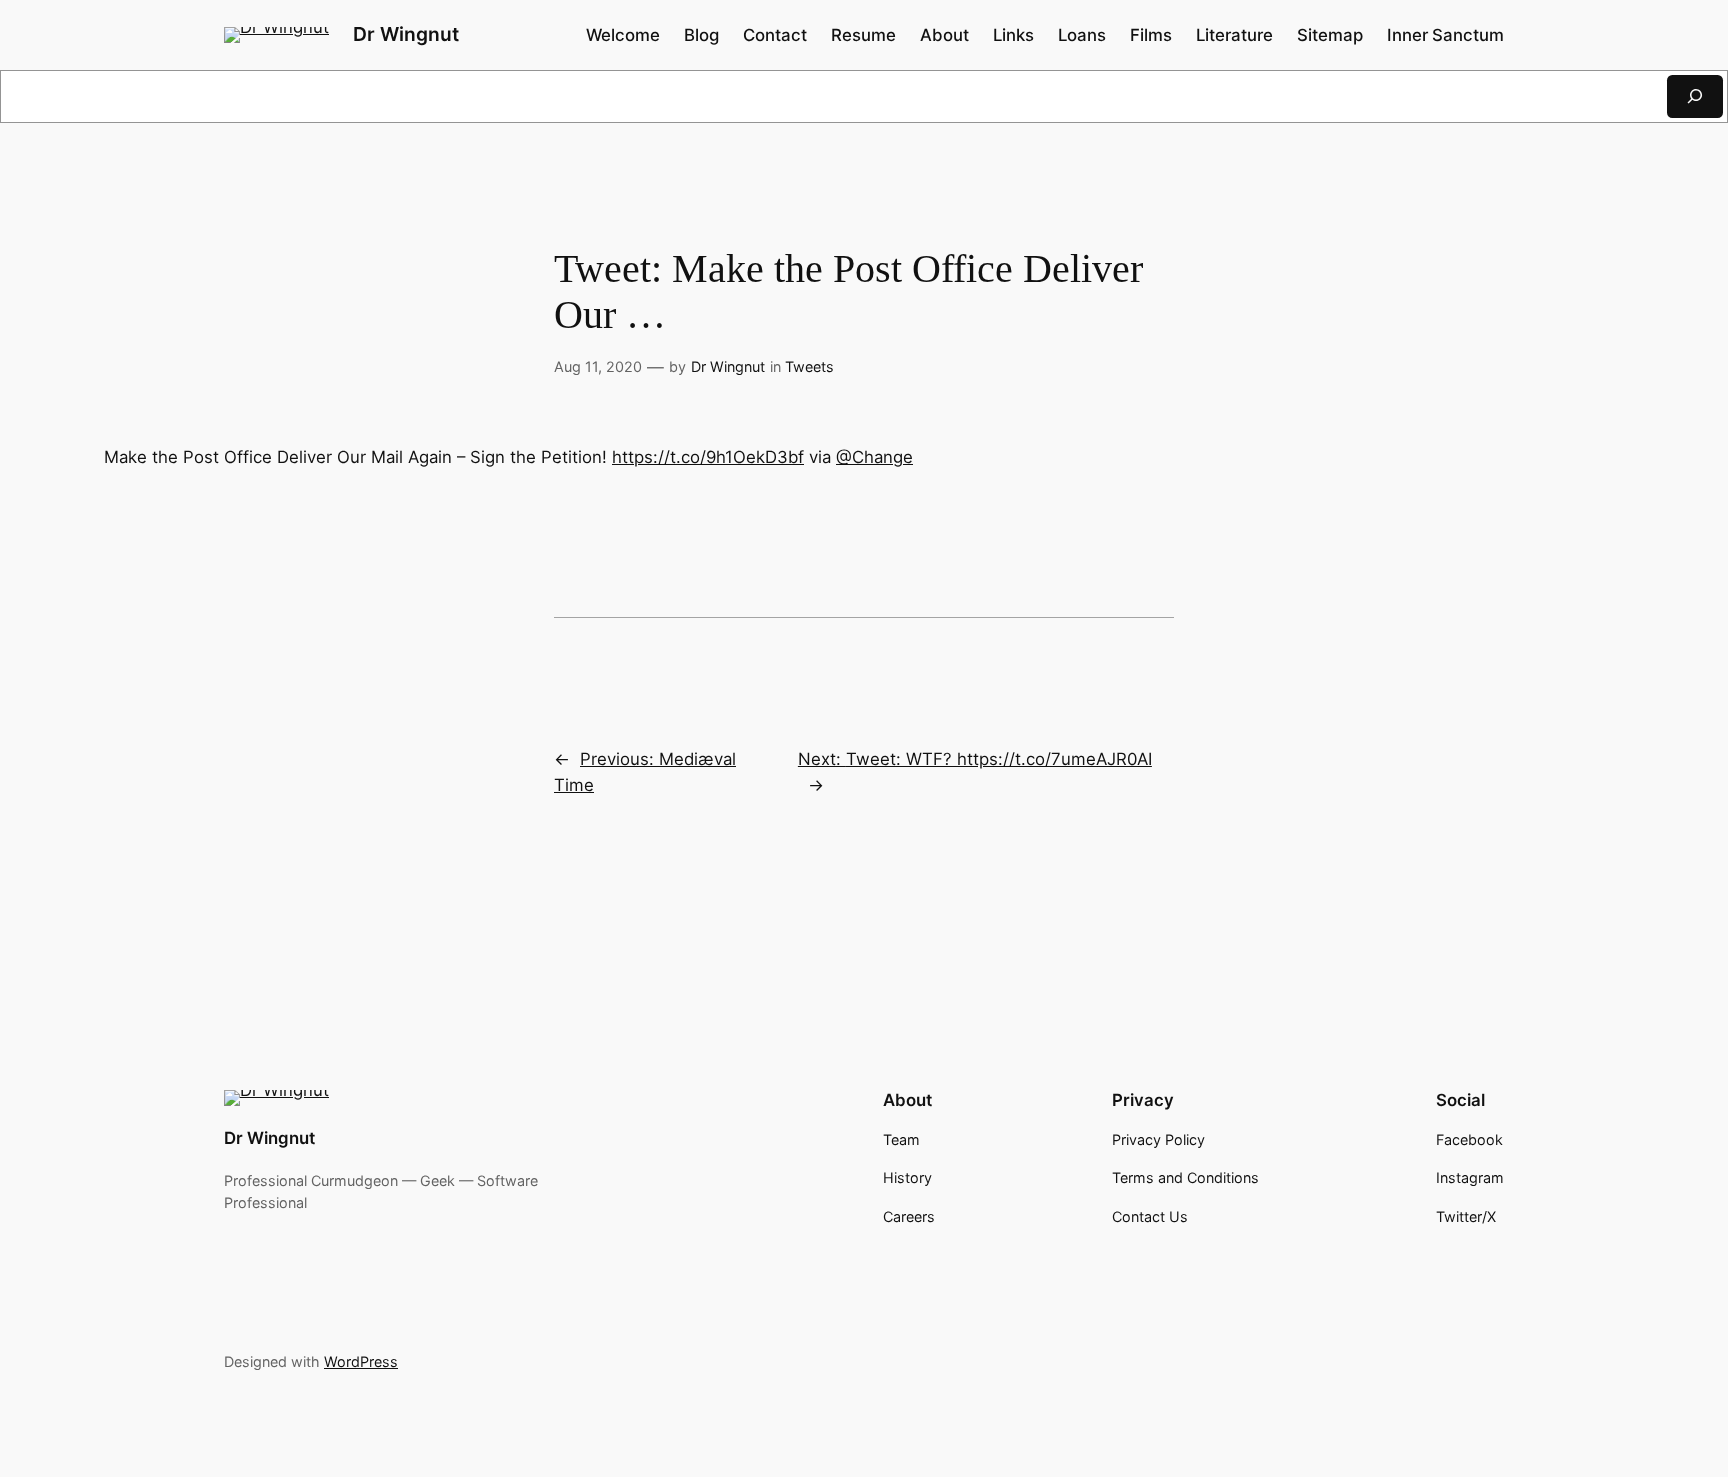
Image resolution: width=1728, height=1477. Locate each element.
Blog (701, 35)
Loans (1082, 35)
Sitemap (1330, 35)
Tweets (809, 366)
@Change (874, 457)
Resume (863, 35)
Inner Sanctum (1445, 35)
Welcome (623, 35)
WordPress (361, 1361)
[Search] (1695, 96)
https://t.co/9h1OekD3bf (708, 457)
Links (1013, 35)
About (944, 35)
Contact (775, 35)
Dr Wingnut (406, 34)
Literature (1234, 35)
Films (1151, 35)
